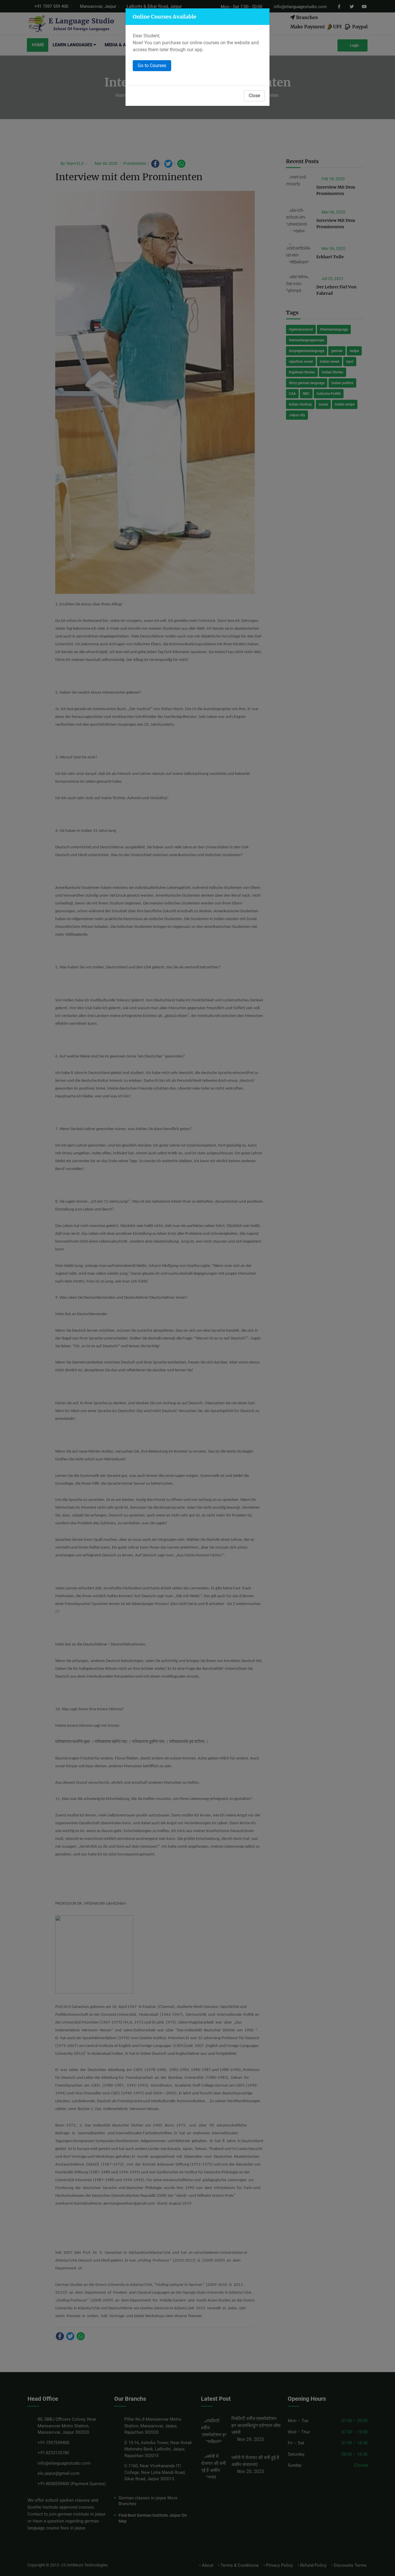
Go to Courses (152, 66)
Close (254, 96)
